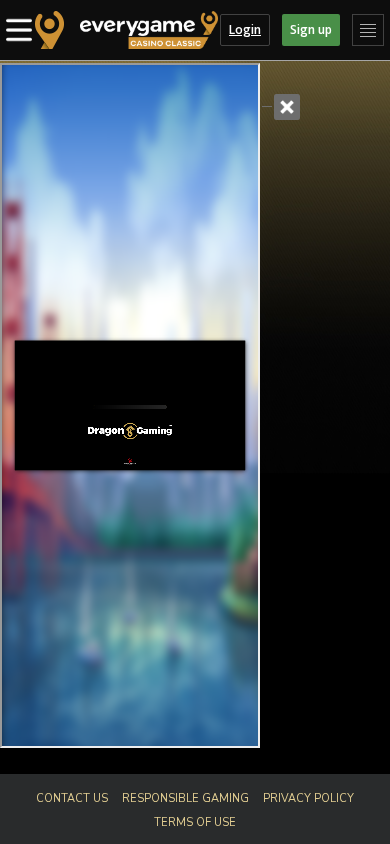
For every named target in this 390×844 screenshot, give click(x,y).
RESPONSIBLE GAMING (185, 798)
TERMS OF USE (195, 822)
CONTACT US (72, 798)
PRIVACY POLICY (308, 798)
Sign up (311, 29)
